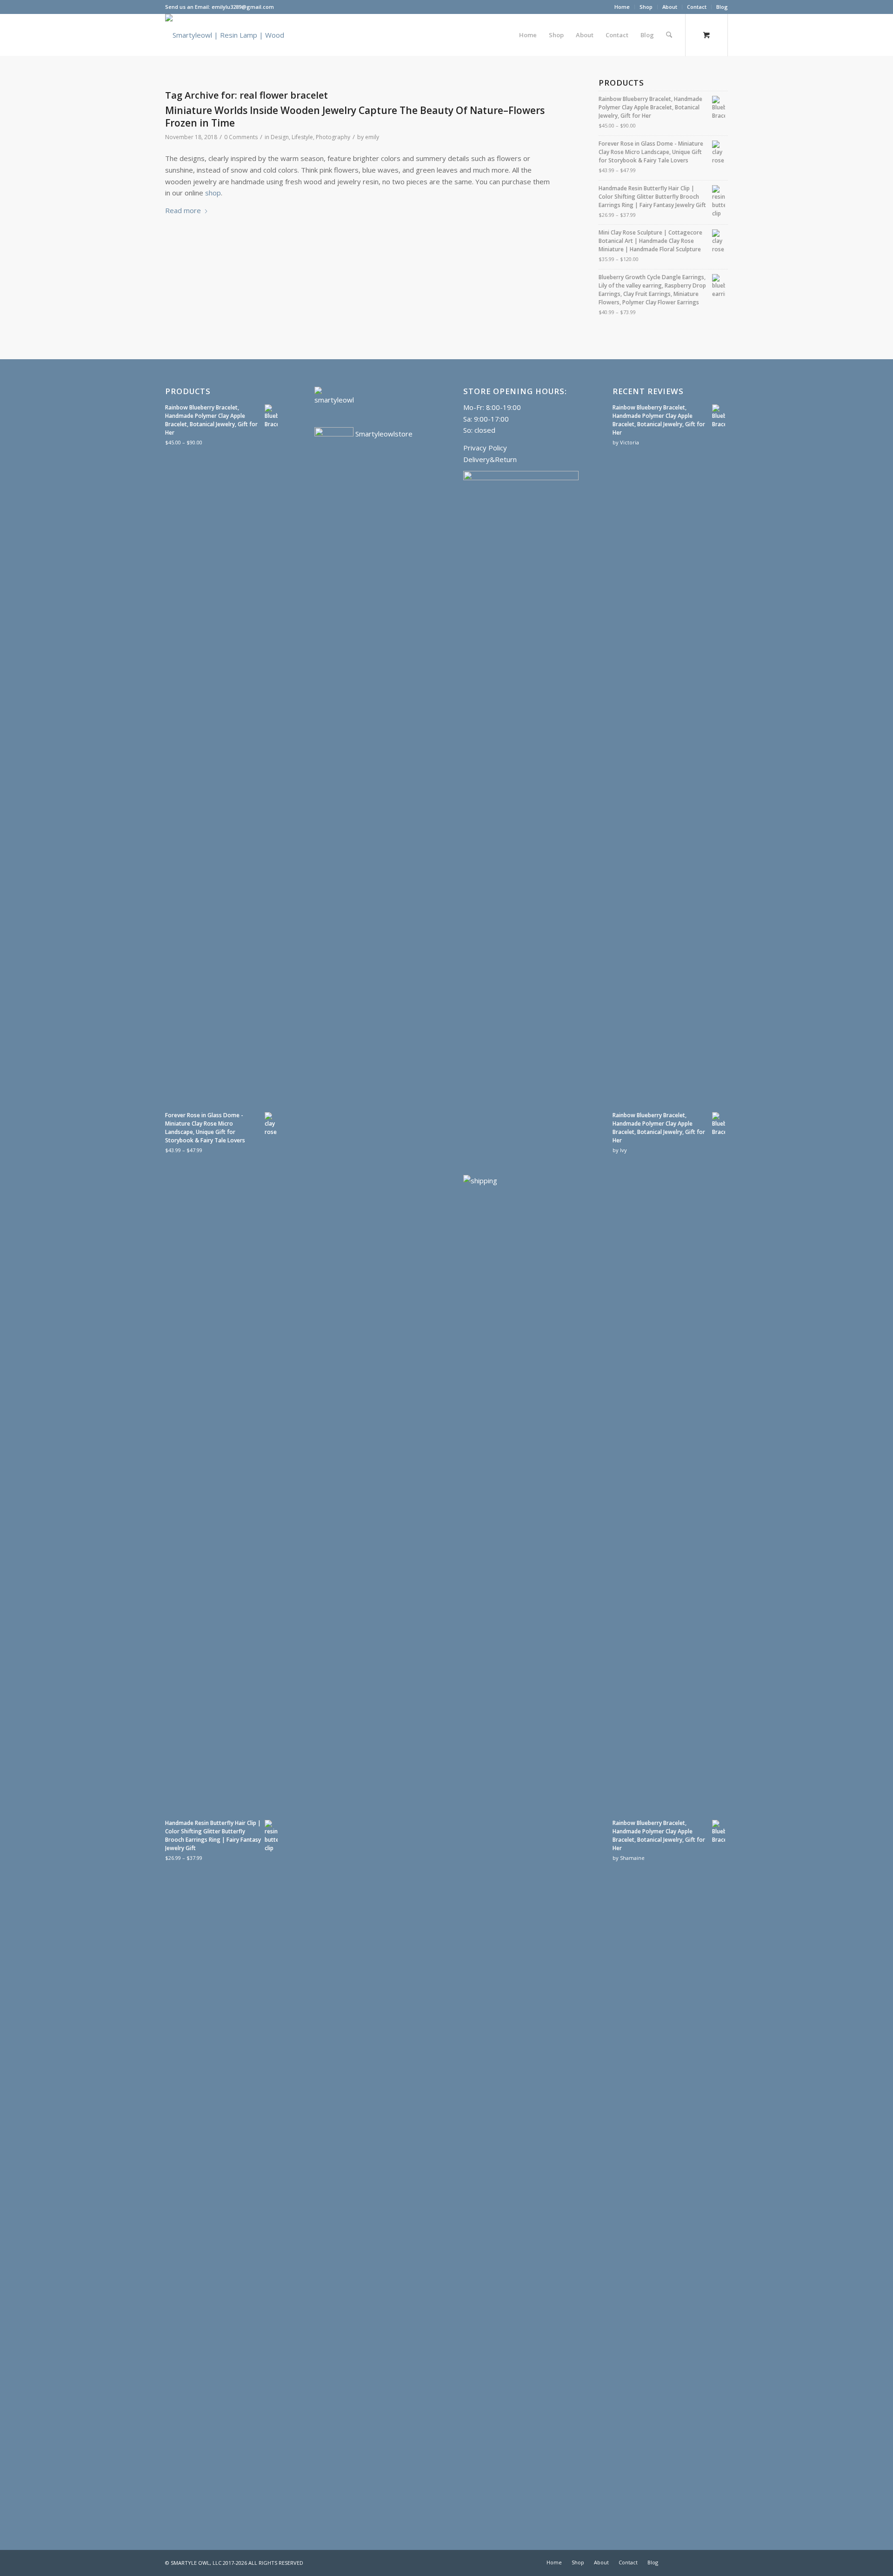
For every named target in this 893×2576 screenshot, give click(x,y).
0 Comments (241, 137)
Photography (333, 137)
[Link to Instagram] (707, 2562)
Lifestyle (302, 137)
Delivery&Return (490, 459)
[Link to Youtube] (679, 2562)
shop (213, 193)
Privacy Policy (485, 448)
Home (622, 7)
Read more (183, 210)
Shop (646, 7)
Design (280, 137)
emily (372, 137)
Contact (697, 7)
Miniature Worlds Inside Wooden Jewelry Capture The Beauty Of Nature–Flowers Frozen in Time (355, 117)
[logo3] (228, 35)
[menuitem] (622, 7)
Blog (722, 7)
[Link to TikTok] (721, 2562)
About (670, 7)
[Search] (669, 35)
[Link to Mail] (693, 2562)
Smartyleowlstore (383, 434)
